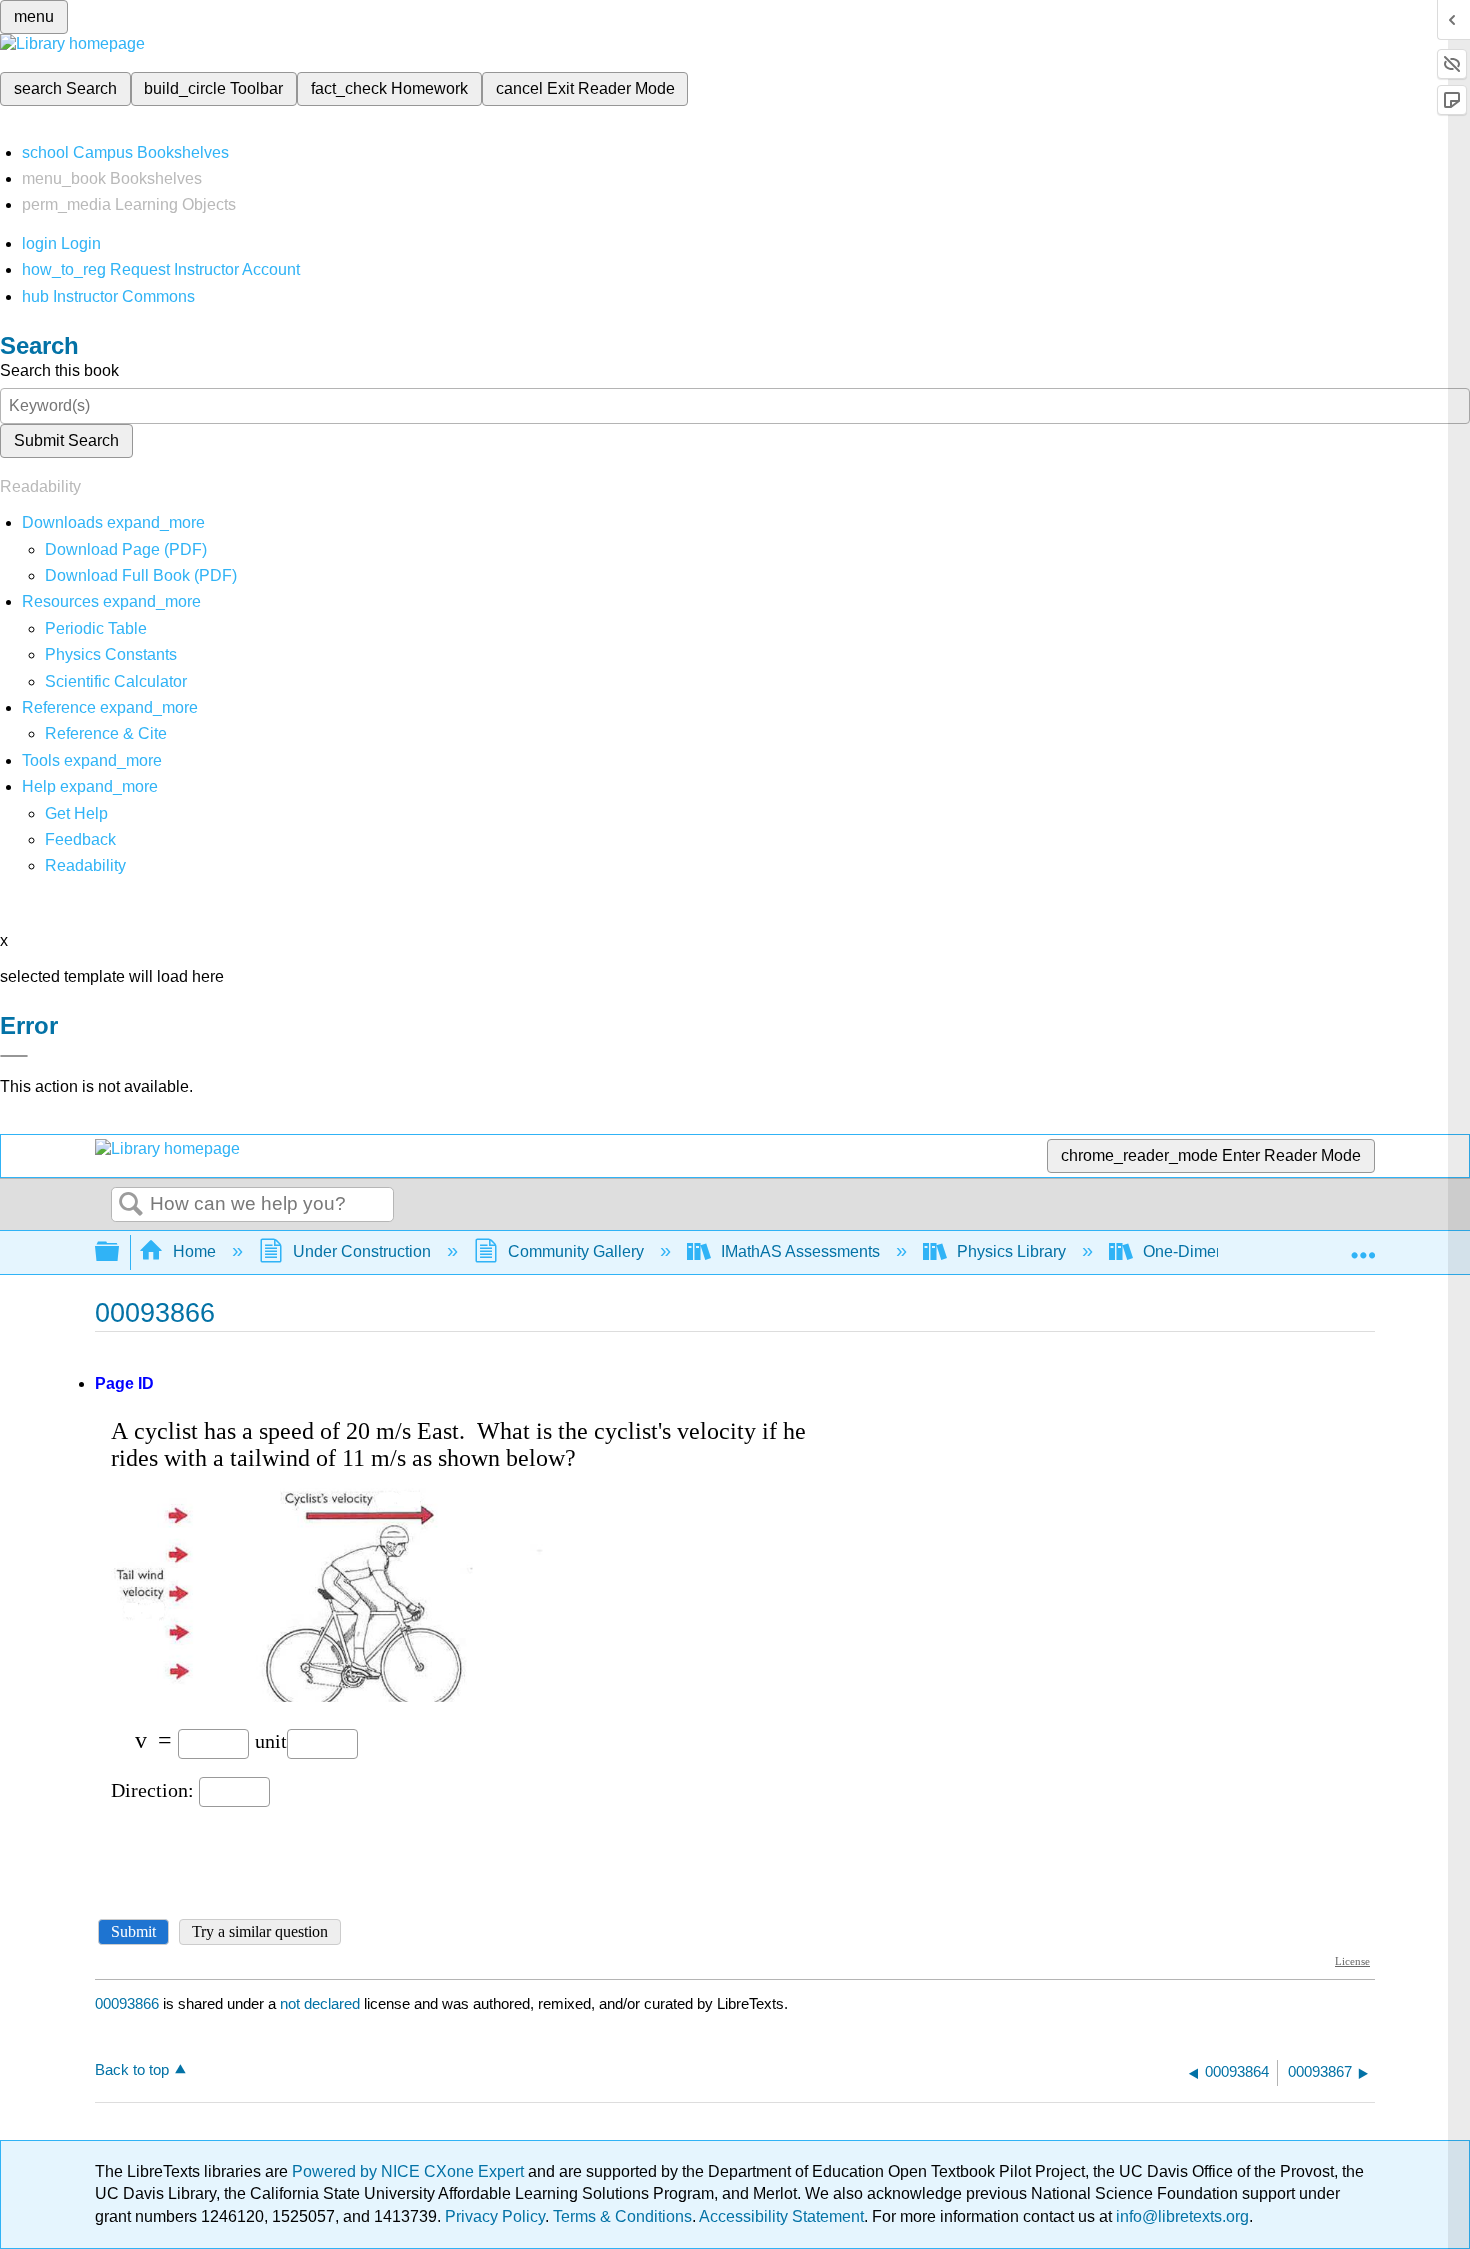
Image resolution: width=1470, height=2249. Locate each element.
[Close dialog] (14, 1056)
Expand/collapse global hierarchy (120, 1252)
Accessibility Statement (781, 2216)
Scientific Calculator (116, 681)
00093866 (127, 2003)
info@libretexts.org (1180, 2216)
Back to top (132, 2069)
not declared (322, 2003)
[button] (80, 839)
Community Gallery (576, 1251)
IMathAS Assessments (800, 1251)
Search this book (59, 370)
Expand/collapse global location (1363, 1246)
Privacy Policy (495, 2216)
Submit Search (66, 440)
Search (131, 1205)
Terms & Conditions (622, 2216)
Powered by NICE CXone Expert (410, 2171)
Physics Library (1011, 1251)
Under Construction (362, 1251)
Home (194, 1251)
